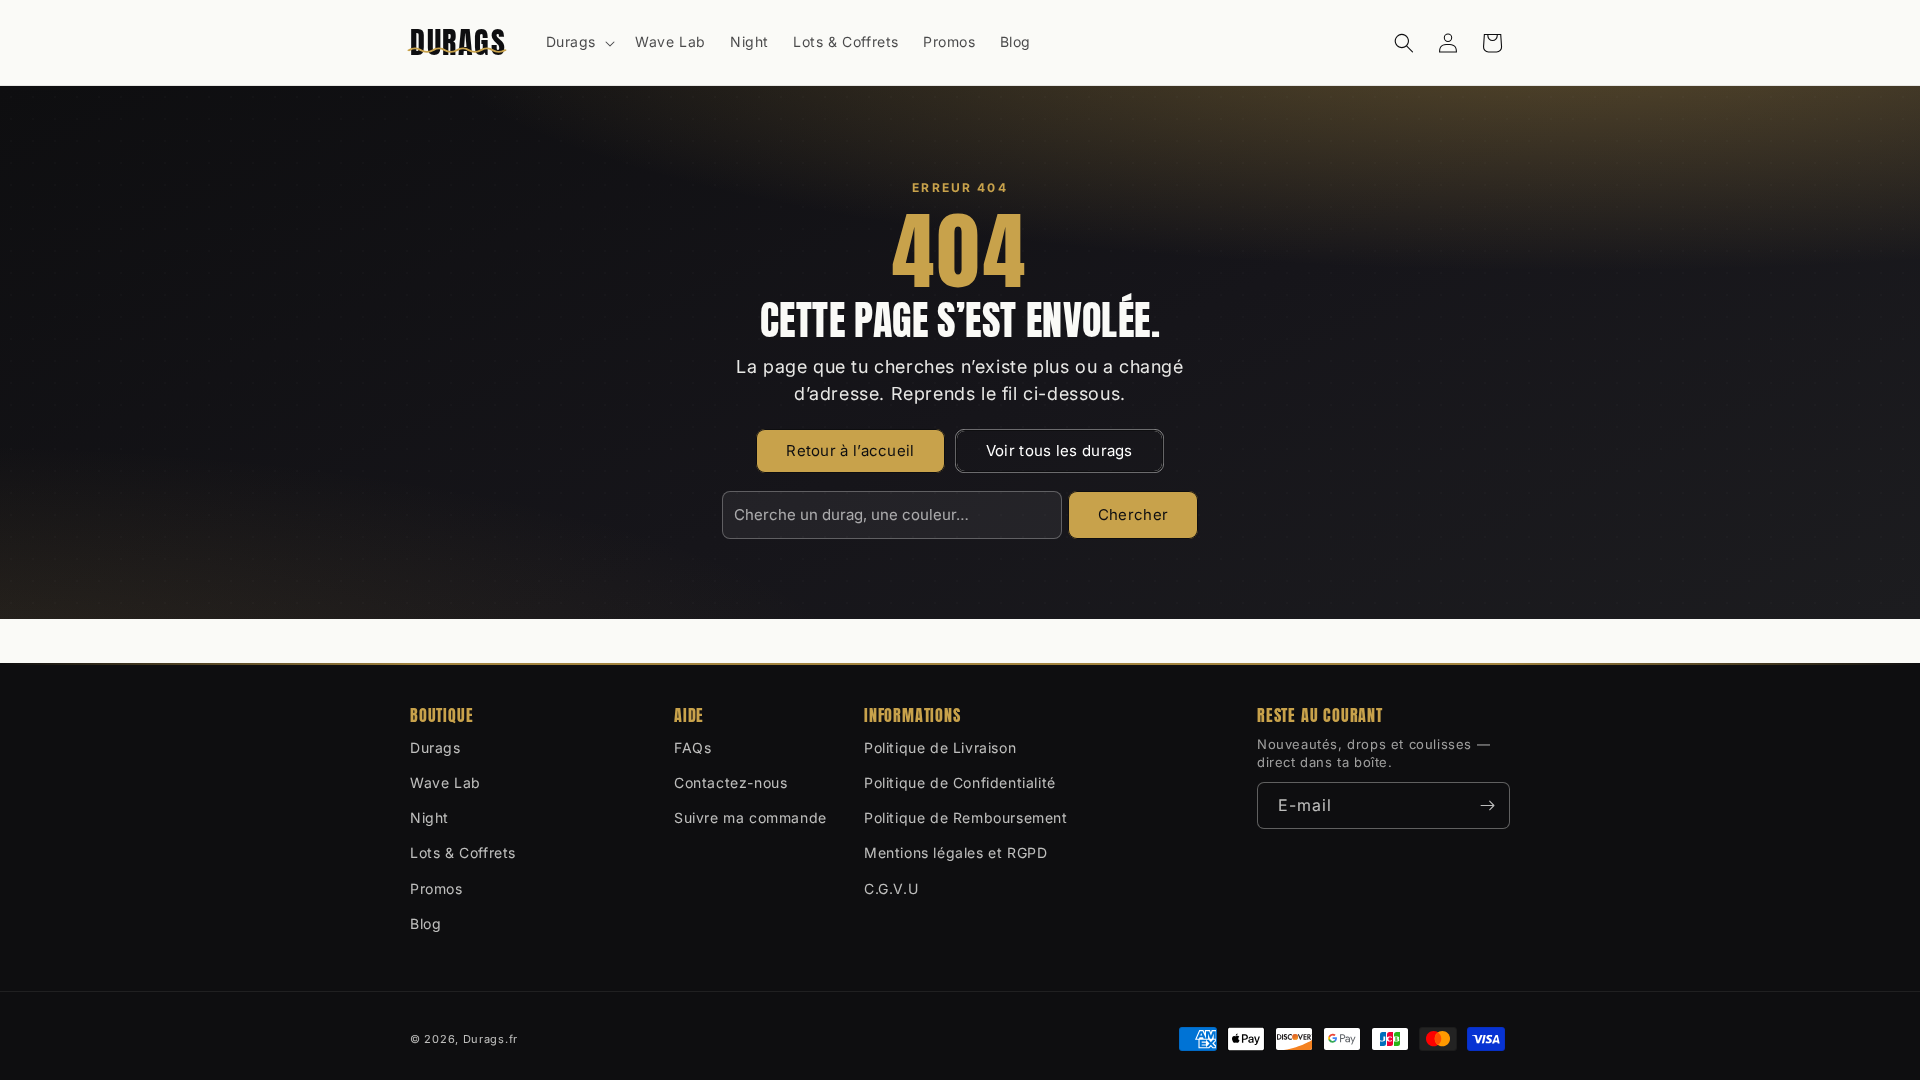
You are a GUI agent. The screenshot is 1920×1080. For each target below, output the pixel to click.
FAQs (692, 747)
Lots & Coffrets (463, 852)
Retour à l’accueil (850, 450)
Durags (435, 747)
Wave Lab (445, 782)
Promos (436, 888)
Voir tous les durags (1059, 450)
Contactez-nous (730, 782)
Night (429, 817)
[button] (579, 42)
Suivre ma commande (750, 817)
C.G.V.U (891, 888)
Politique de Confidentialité (960, 782)
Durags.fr (490, 1039)
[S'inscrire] (1487, 805)
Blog (425, 923)
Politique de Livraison (940, 747)
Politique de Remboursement (966, 817)
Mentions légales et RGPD (955, 852)
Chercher (1133, 514)
